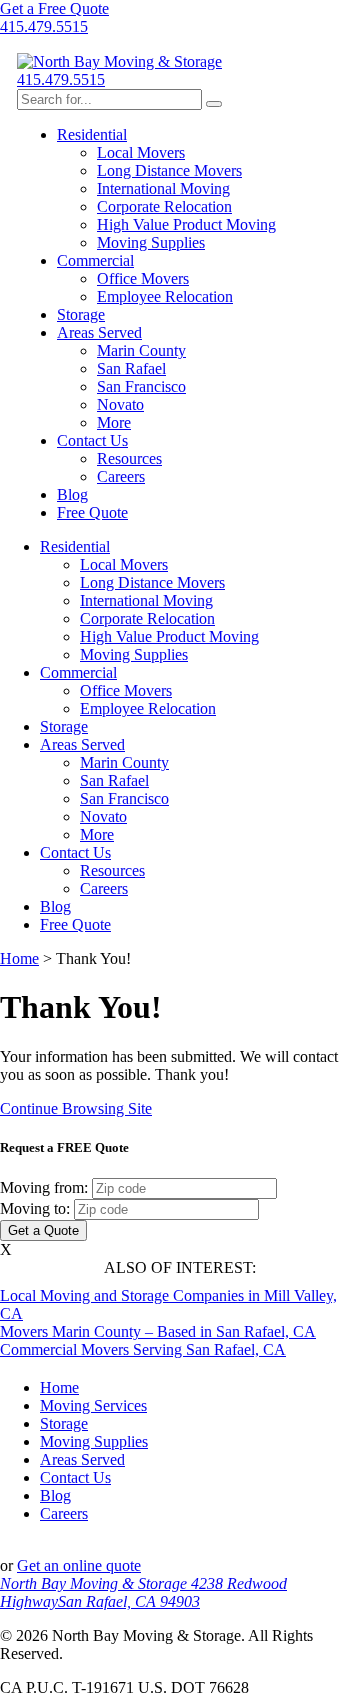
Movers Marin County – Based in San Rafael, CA (158, 1331)
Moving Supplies (151, 242)
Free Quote (92, 512)
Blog (72, 494)
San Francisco (141, 386)
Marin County (141, 350)
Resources (129, 458)
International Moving (163, 188)
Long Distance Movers (169, 170)
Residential (92, 134)
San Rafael (131, 368)
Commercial (95, 260)
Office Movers (143, 278)
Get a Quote (43, 1230)
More (114, 422)
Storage (81, 314)
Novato (120, 404)
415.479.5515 (44, 26)
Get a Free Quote (54, 8)
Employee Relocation (165, 296)
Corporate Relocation (164, 206)
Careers (121, 476)
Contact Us (92, 440)
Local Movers (141, 152)
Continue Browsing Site (76, 1108)
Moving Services (93, 1405)
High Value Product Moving (186, 224)
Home (19, 958)
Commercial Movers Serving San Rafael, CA (143, 1349)
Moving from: (44, 1187)
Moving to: (35, 1208)
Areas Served (99, 332)
